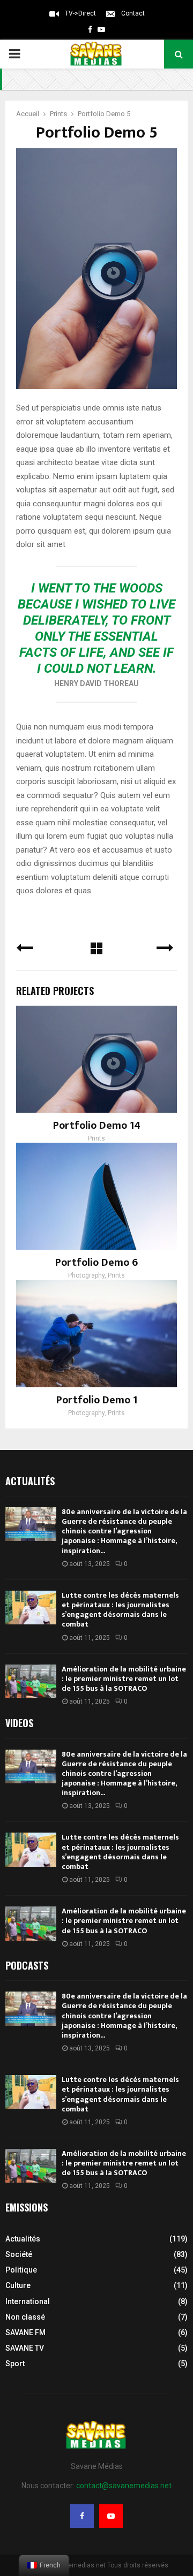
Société (19, 2254)
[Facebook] (82, 2516)
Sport (15, 2364)
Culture (18, 2285)
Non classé (25, 2317)
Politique (21, 2270)
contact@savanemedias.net (124, 2486)
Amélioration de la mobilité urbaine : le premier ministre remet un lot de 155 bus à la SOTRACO (124, 1679)
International (28, 2301)
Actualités (23, 2239)
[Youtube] (111, 2516)
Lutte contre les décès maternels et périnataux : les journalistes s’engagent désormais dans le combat (120, 1610)
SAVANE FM (25, 2332)
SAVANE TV (25, 2348)
